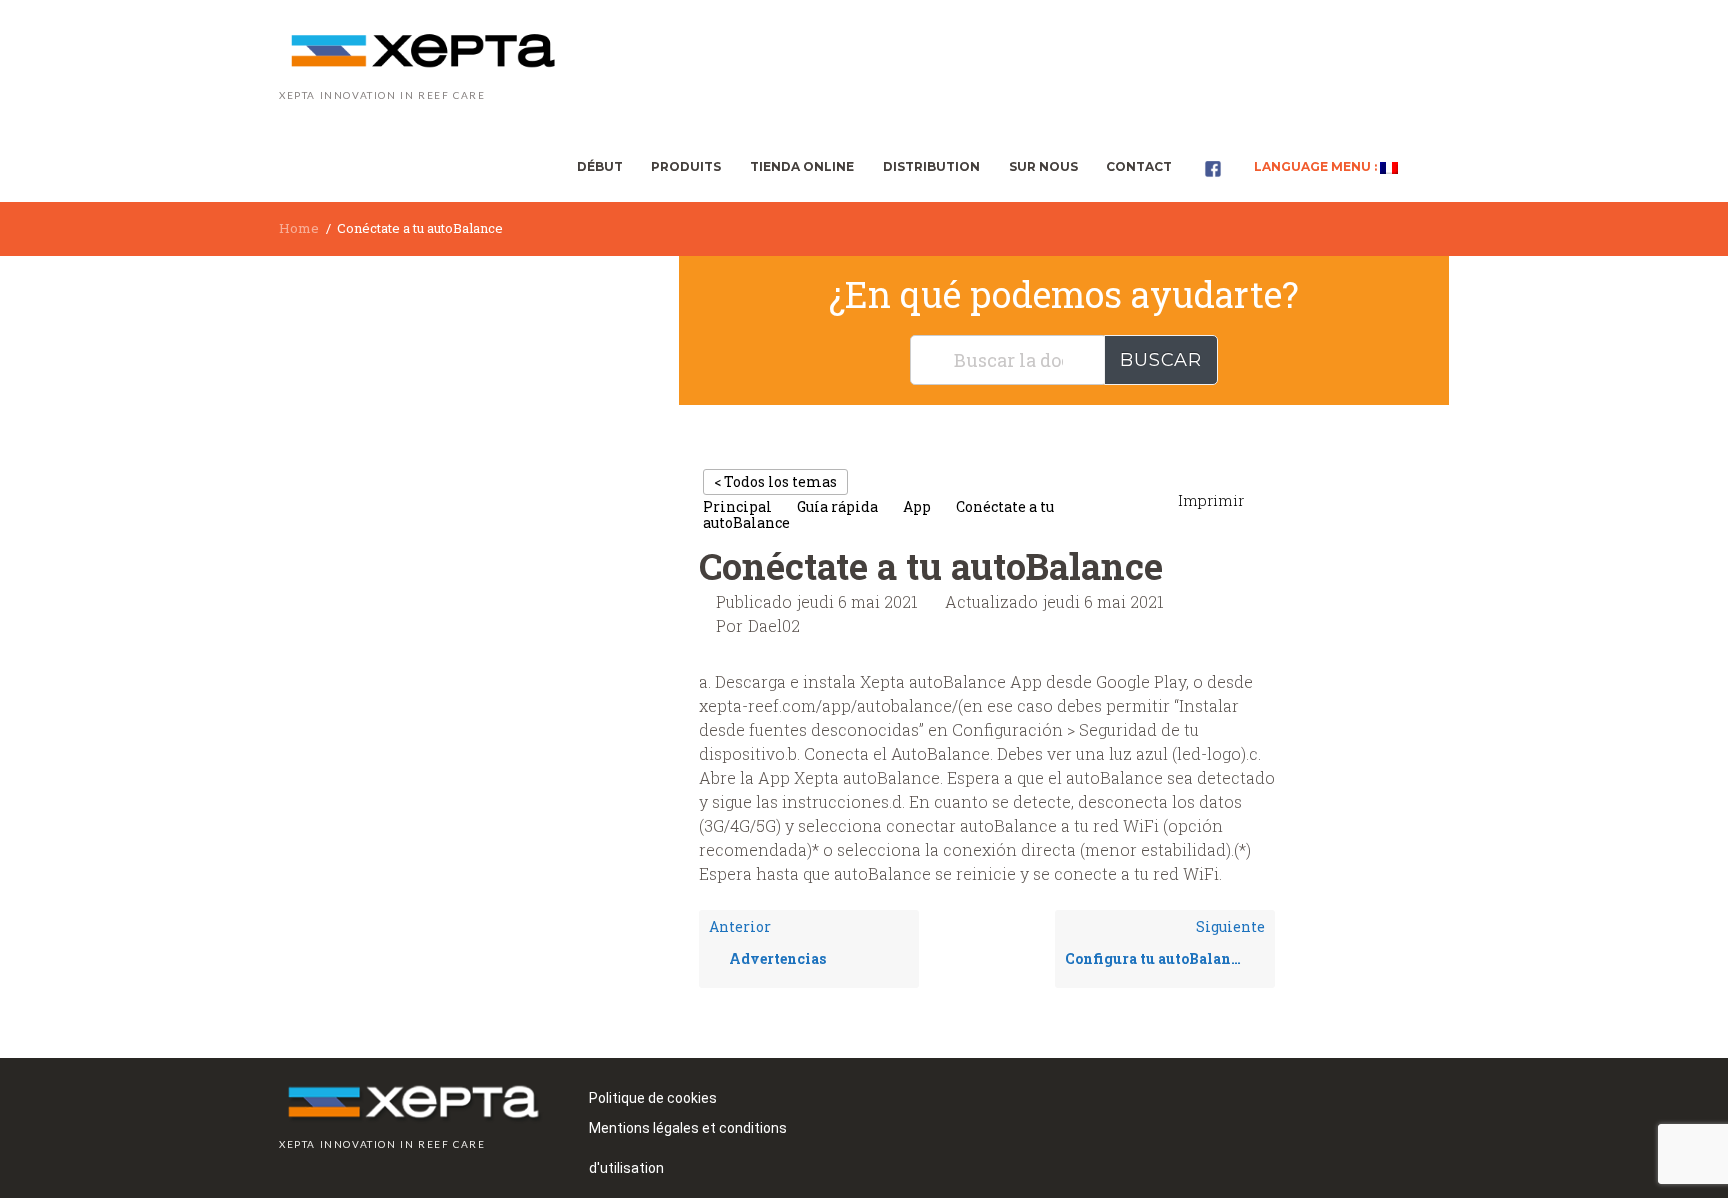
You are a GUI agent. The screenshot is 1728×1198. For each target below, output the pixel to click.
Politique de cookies (653, 1098)
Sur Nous (1043, 166)
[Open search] (1430, 166)
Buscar (1161, 360)
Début (600, 166)
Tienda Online (802, 166)
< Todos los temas (775, 481)
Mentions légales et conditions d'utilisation (688, 1134)
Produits (686, 166)
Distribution (931, 166)
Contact (1139, 166)
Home (299, 228)
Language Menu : (1317, 166)
